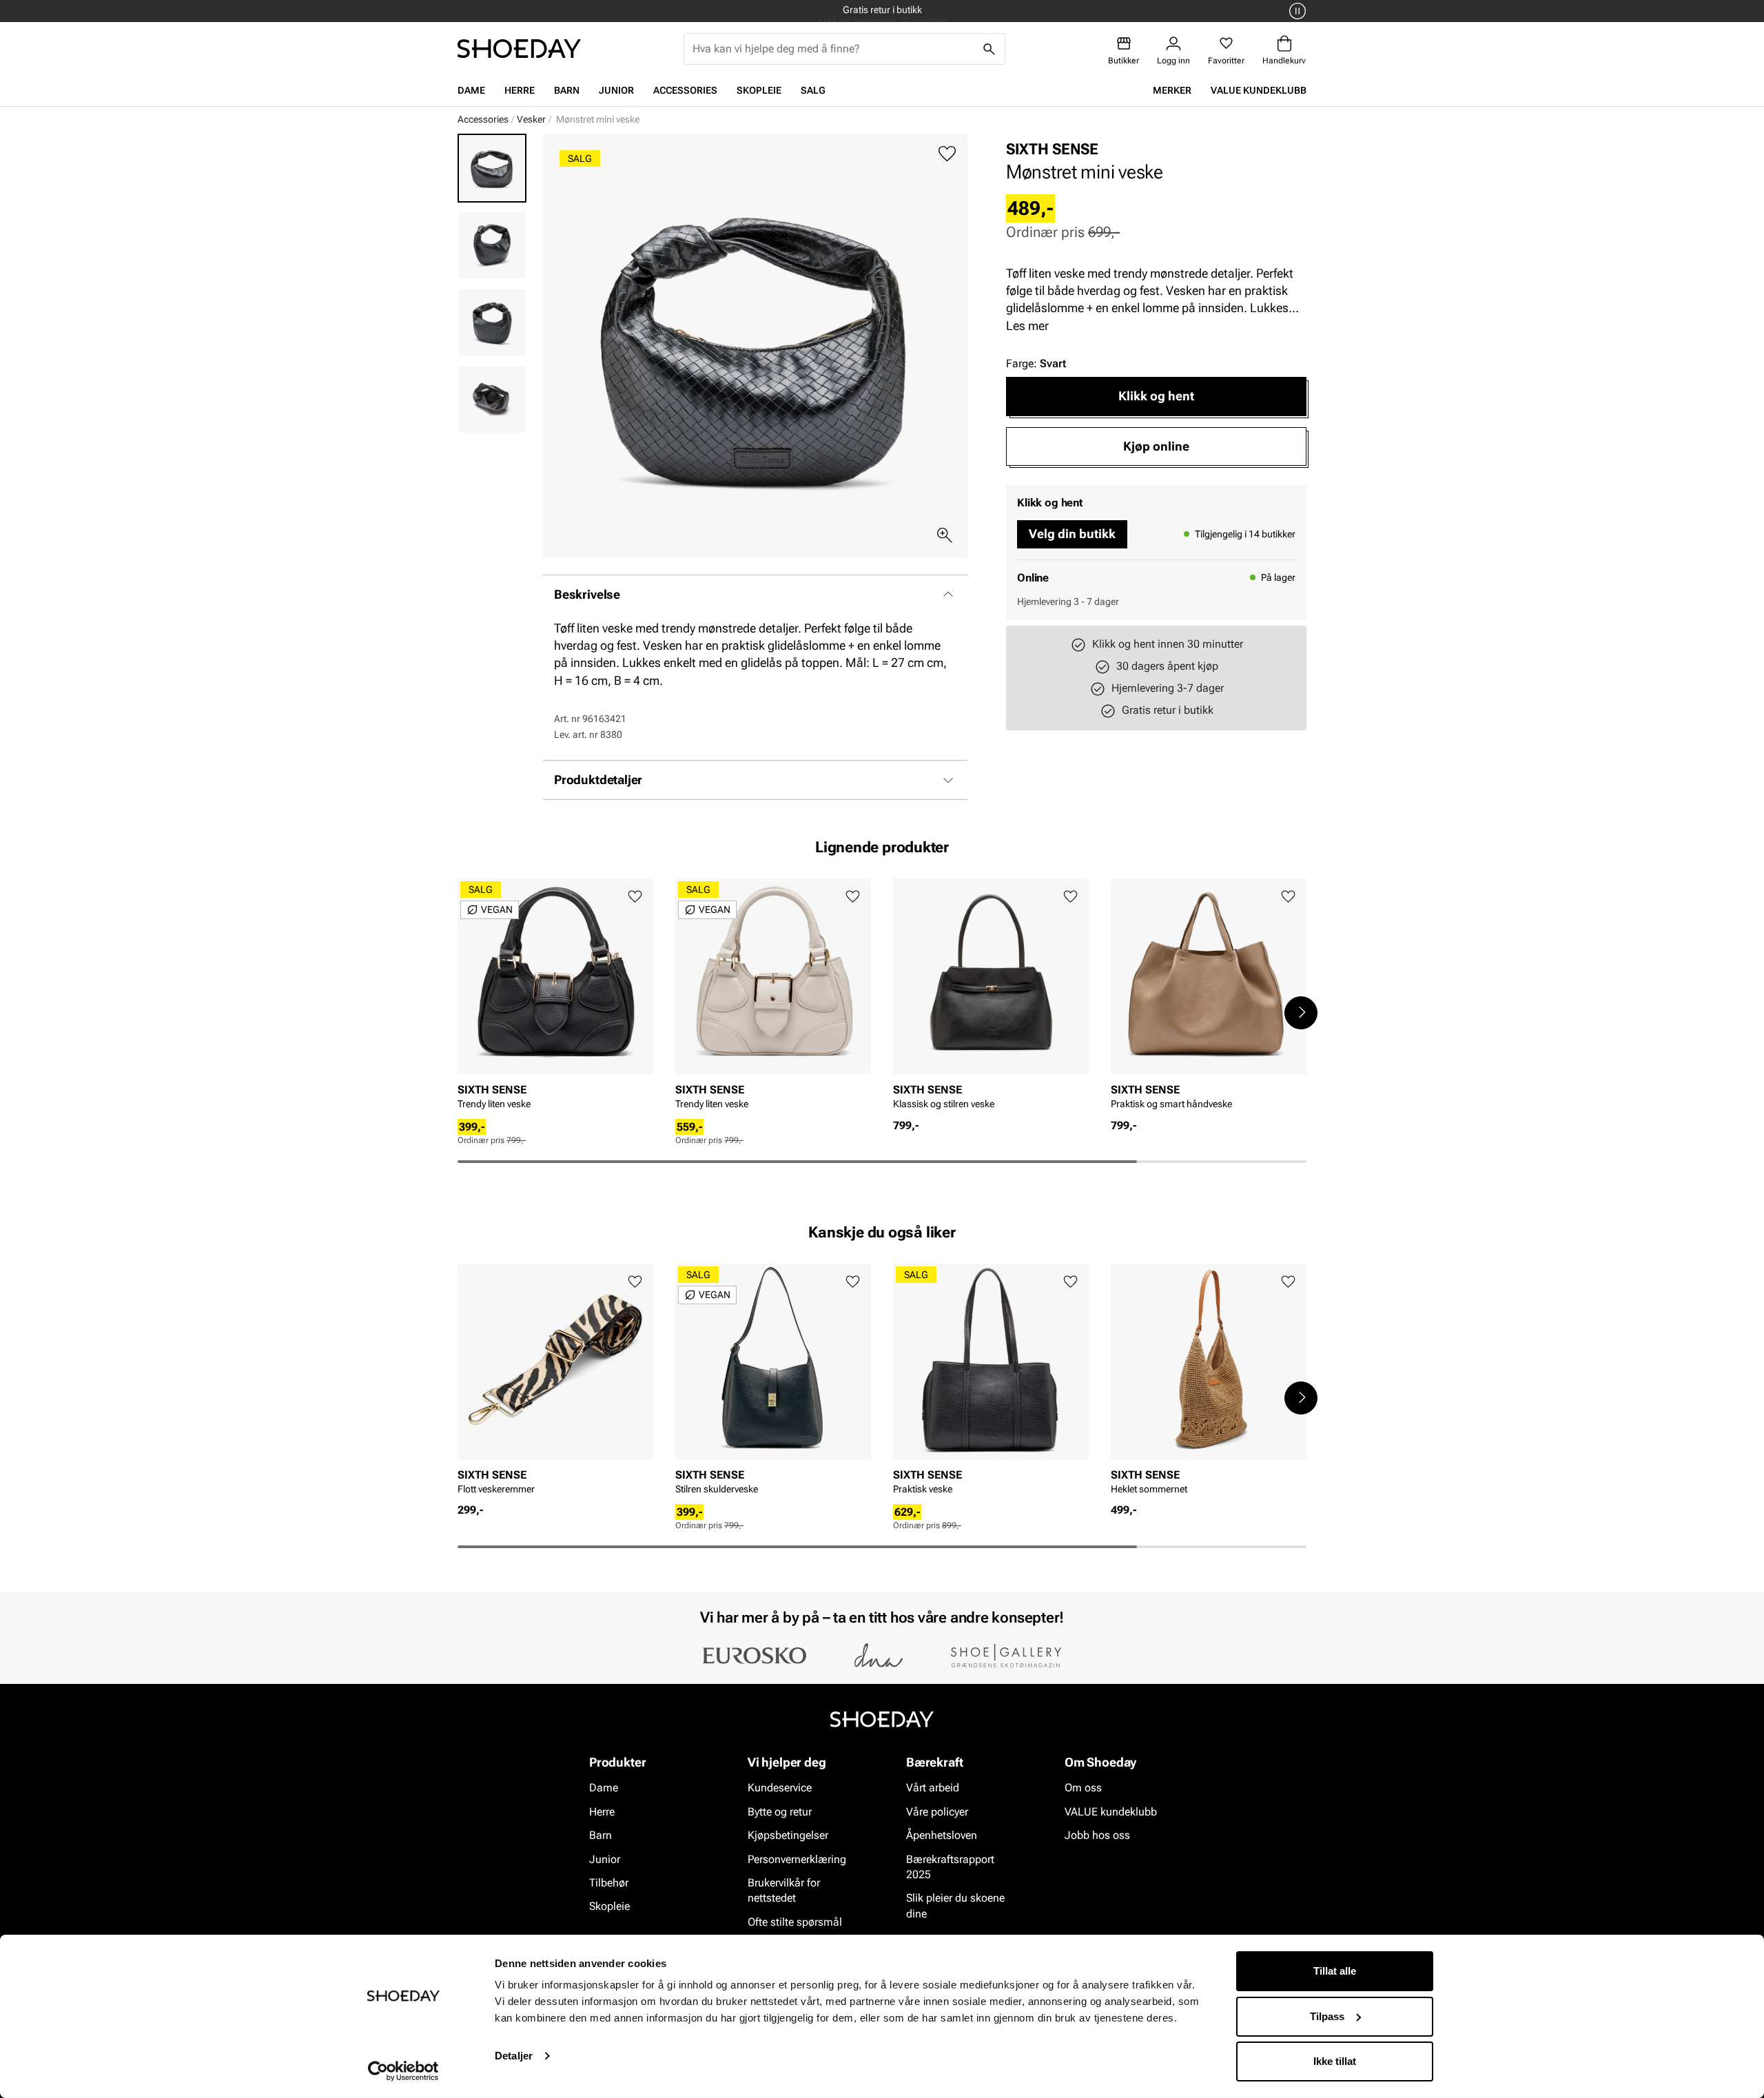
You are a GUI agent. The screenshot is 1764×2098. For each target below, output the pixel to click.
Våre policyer (937, 1812)
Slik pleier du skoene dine (955, 1906)
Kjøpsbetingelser (788, 1835)
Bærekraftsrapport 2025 (950, 1867)
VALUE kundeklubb (1259, 90)
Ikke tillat (1335, 2061)
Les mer (1027, 326)
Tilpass (1327, 2016)
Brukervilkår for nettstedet (784, 1890)
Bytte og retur (780, 1812)
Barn (567, 90)
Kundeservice (780, 1788)
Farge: (1036, 363)
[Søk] (989, 49)
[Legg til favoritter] (947, 154)
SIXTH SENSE (1052, 149)
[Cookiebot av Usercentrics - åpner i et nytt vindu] (403, 2071)
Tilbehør (609, 1883)
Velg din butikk (1072, 534)
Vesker (531, 119)
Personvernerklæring (797, 1859)
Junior (616, 90)
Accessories (685, 90)
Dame (471, 90)
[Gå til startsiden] (519, 49)
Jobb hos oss (1097, 1835)
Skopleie (759, 90)
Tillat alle (1335, 1971)
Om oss (1083, 1788)
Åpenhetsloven (942, 1835)
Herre (520, 90)
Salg (813, 90)
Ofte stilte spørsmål (795, 1922)
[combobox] (833, 49)
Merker (1172, 90)
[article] (555, 998)
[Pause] (1295, 11)
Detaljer (514, 2056)
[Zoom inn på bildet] (945, 535)
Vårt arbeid (933, 1788)
